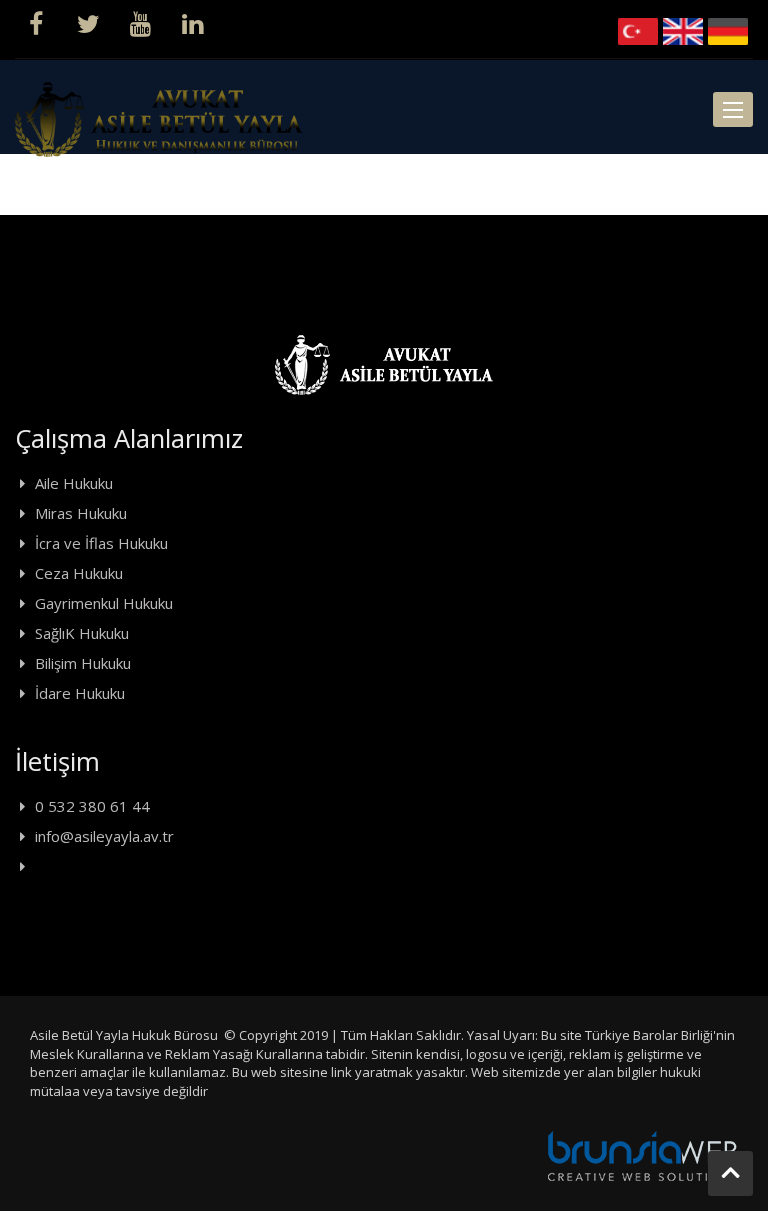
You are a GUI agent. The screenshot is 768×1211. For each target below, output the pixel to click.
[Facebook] (36, 22)
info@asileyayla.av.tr (104, 836)
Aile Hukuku (74, 483)
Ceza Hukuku (79, 573)
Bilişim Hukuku (83, 663)
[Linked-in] (192, 22)
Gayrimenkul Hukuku (104, 603)
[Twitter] (88, 22)
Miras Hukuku (81, 513)
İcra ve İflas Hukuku (101, 543)
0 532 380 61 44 (92, 806)
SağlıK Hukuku (82, 633)
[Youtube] (140, 22)
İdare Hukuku (80, 693)
